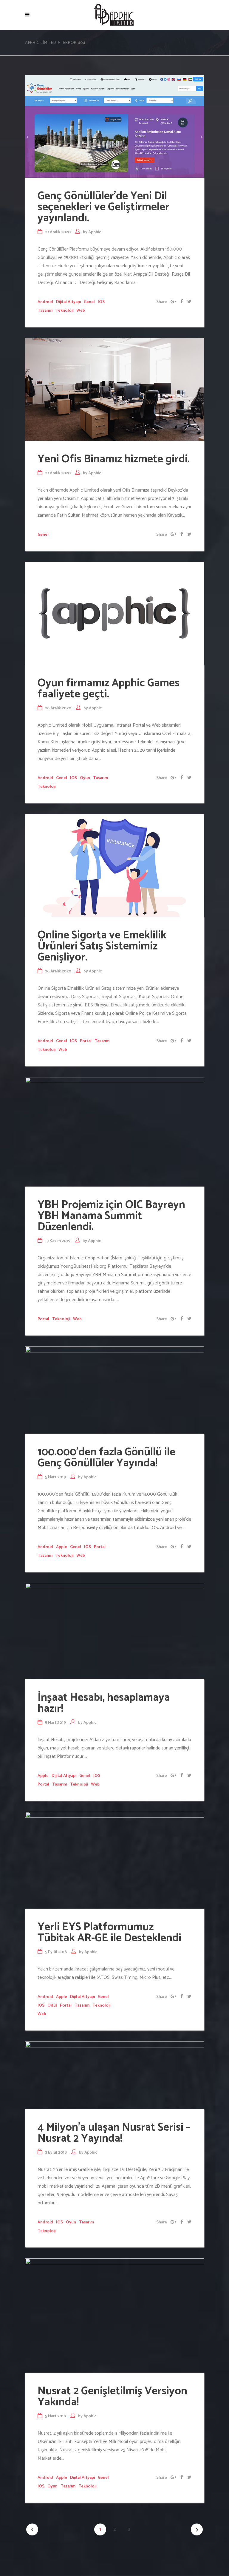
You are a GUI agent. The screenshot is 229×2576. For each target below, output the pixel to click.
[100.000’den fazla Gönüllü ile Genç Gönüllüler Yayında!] (114, 1390)
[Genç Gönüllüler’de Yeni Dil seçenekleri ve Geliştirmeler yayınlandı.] (114, 126)
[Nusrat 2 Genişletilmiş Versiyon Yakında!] (114, 2315)
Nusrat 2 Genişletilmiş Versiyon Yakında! (112, 2397)
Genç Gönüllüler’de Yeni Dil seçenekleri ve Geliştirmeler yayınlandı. (103, 207)
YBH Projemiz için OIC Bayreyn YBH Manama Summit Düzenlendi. (111, 1216)
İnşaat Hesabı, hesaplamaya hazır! (104, 1703)
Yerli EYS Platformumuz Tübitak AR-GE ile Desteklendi (109, 1933)
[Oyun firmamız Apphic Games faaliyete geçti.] (114, 613)
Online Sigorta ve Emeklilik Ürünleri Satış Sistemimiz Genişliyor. (102, 946)
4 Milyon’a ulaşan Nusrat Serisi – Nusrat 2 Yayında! (114, 2133)
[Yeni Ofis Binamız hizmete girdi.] (114, 389)
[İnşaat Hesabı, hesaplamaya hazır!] (114, 1631)
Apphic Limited (41, 43)
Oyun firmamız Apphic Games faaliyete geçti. (109, 689)
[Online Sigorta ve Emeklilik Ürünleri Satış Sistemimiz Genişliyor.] (114, 865)
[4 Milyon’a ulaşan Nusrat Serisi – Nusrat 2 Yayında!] (114, 2075)
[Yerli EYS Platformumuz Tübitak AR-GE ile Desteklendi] (114, 1860)
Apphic (95, 232)
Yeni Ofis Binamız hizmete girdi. (114, 459)
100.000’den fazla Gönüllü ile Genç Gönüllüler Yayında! (106, 1458)
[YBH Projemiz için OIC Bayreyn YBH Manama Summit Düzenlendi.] (114, 1132)
